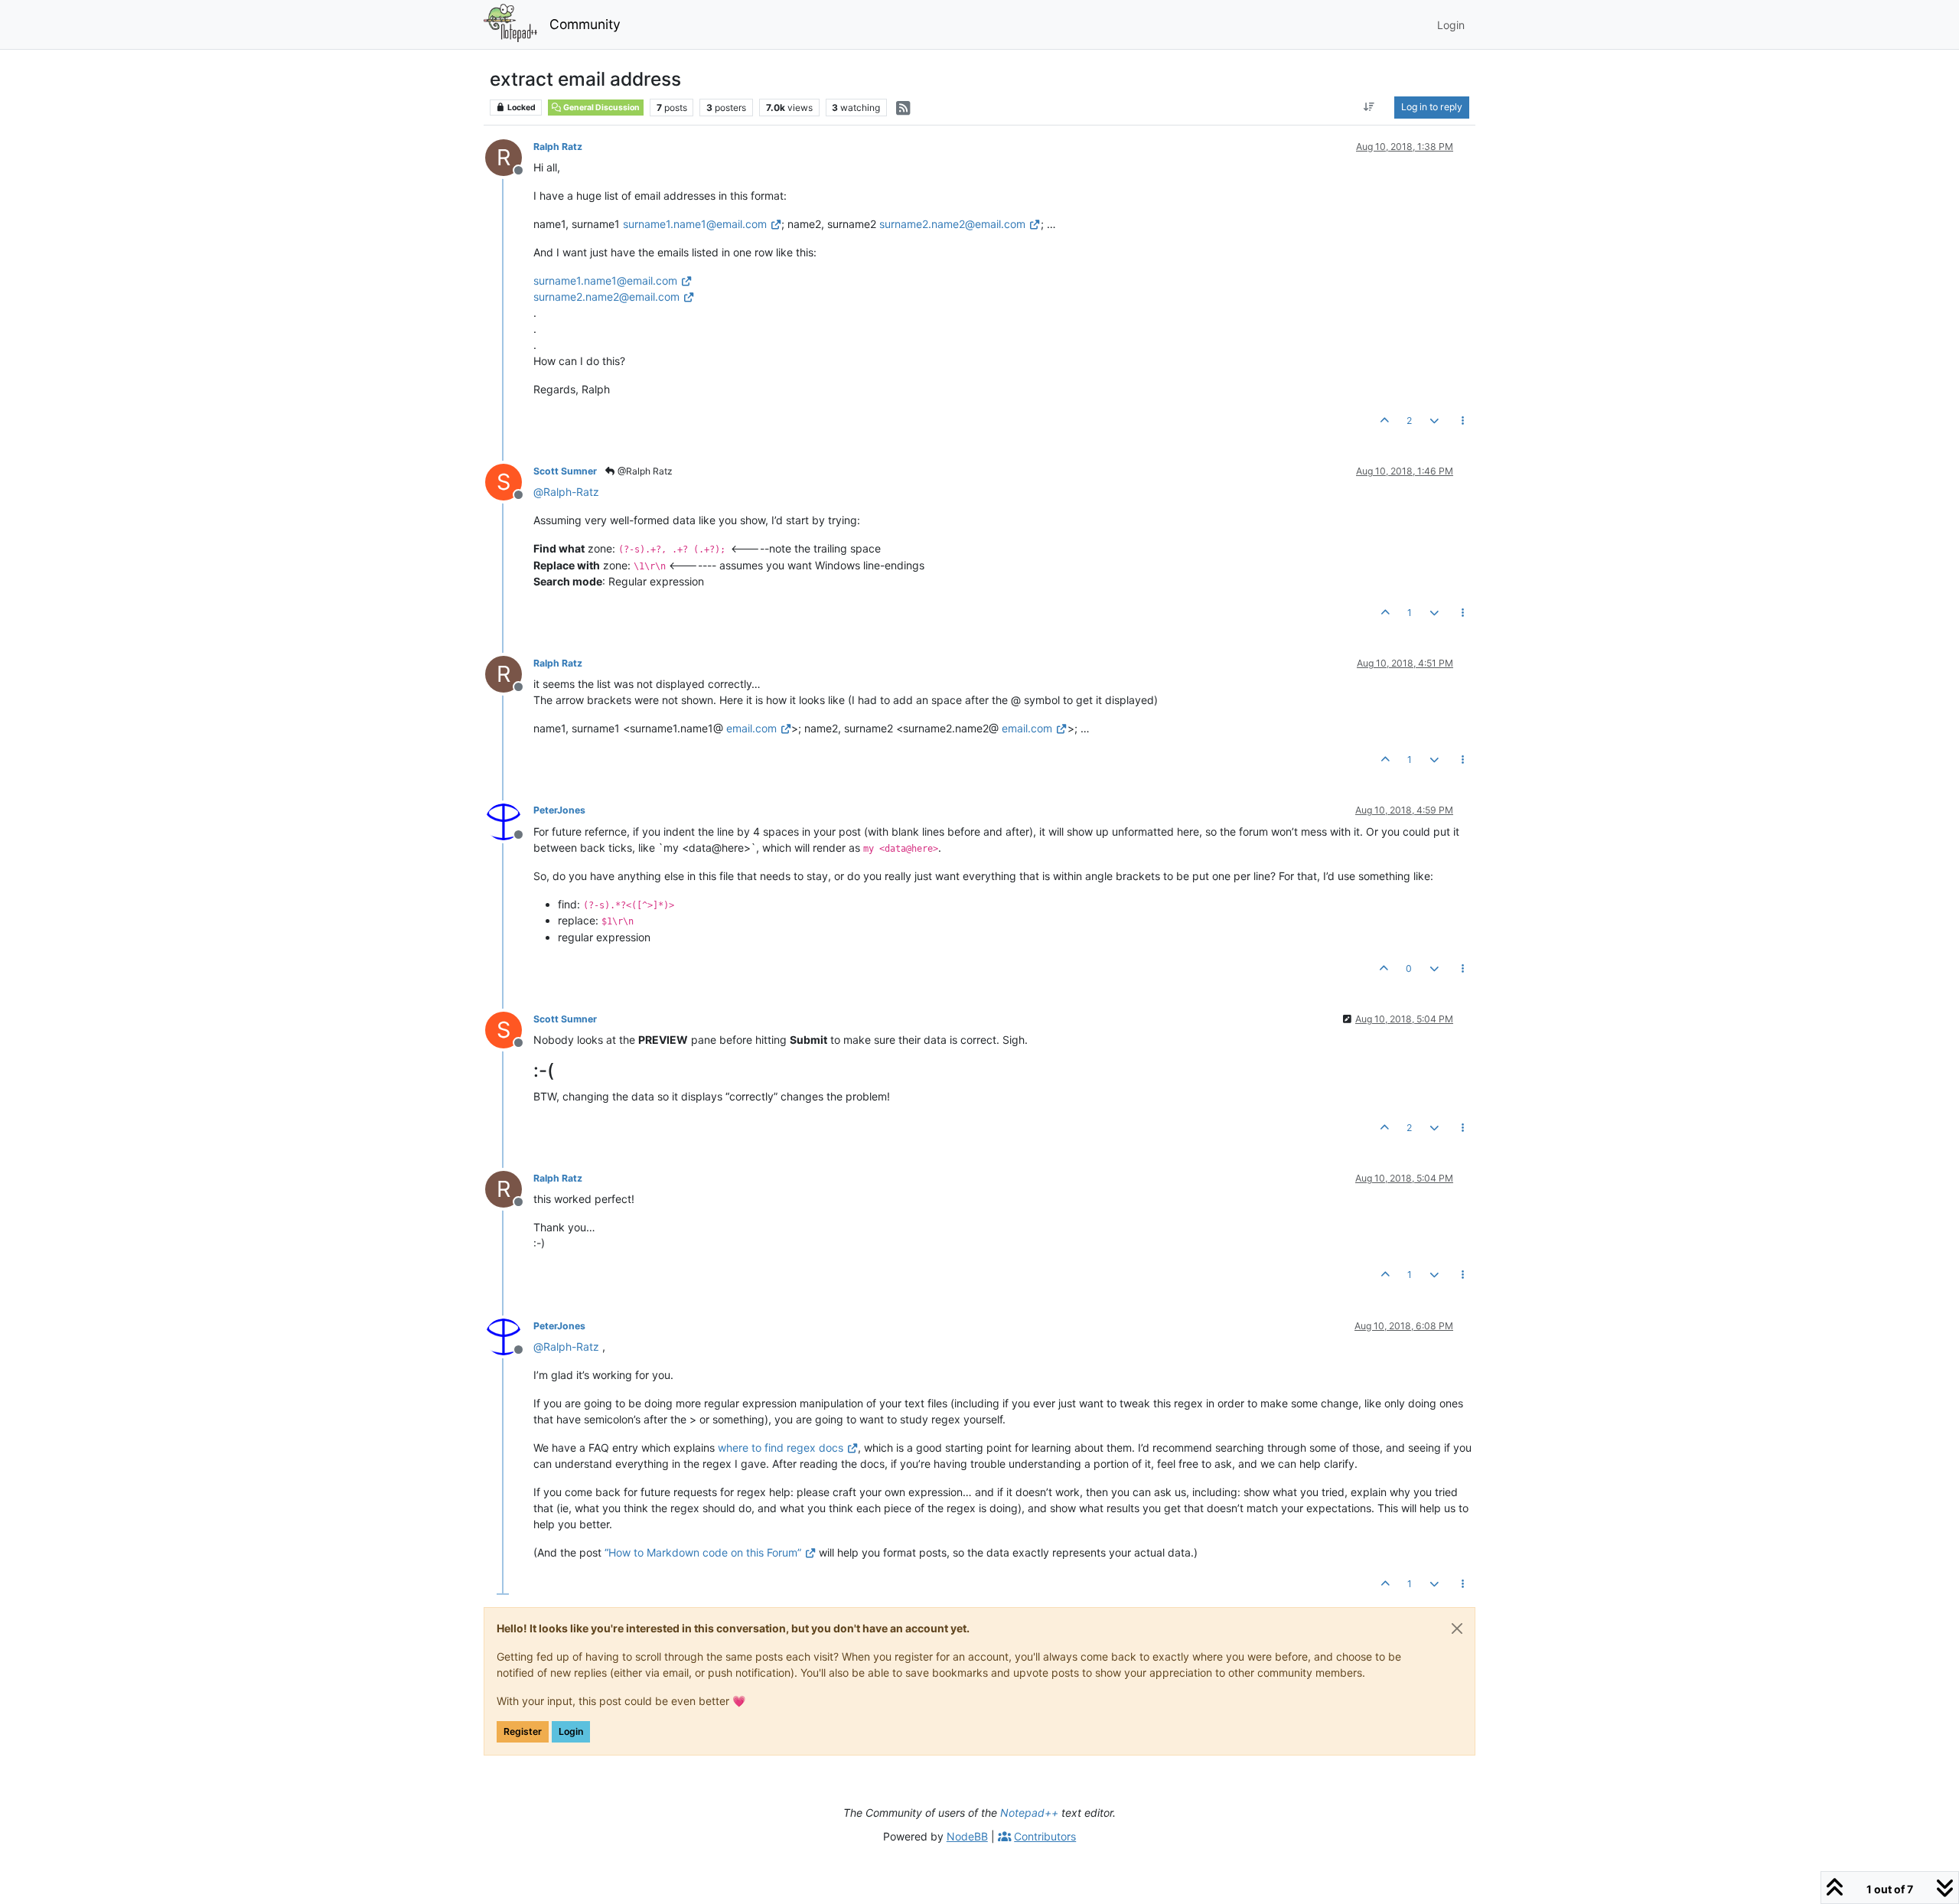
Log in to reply (1432, 107)
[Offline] (509, 820)
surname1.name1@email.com (695, 224)
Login (571, 1731)
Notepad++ (1029, 1813)
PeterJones (559, 810)
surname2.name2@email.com (952, 224)
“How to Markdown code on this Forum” (703, 1552)
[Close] (1457, 1629)
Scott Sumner (565, 471)
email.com (751, 728)
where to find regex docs (781, 1448)
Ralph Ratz (558, 147)
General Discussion (601, 108)
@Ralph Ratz (644, 471)
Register (523, 1731)
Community (585, 24)
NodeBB (967, 1836)
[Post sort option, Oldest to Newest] (1369, 107)
